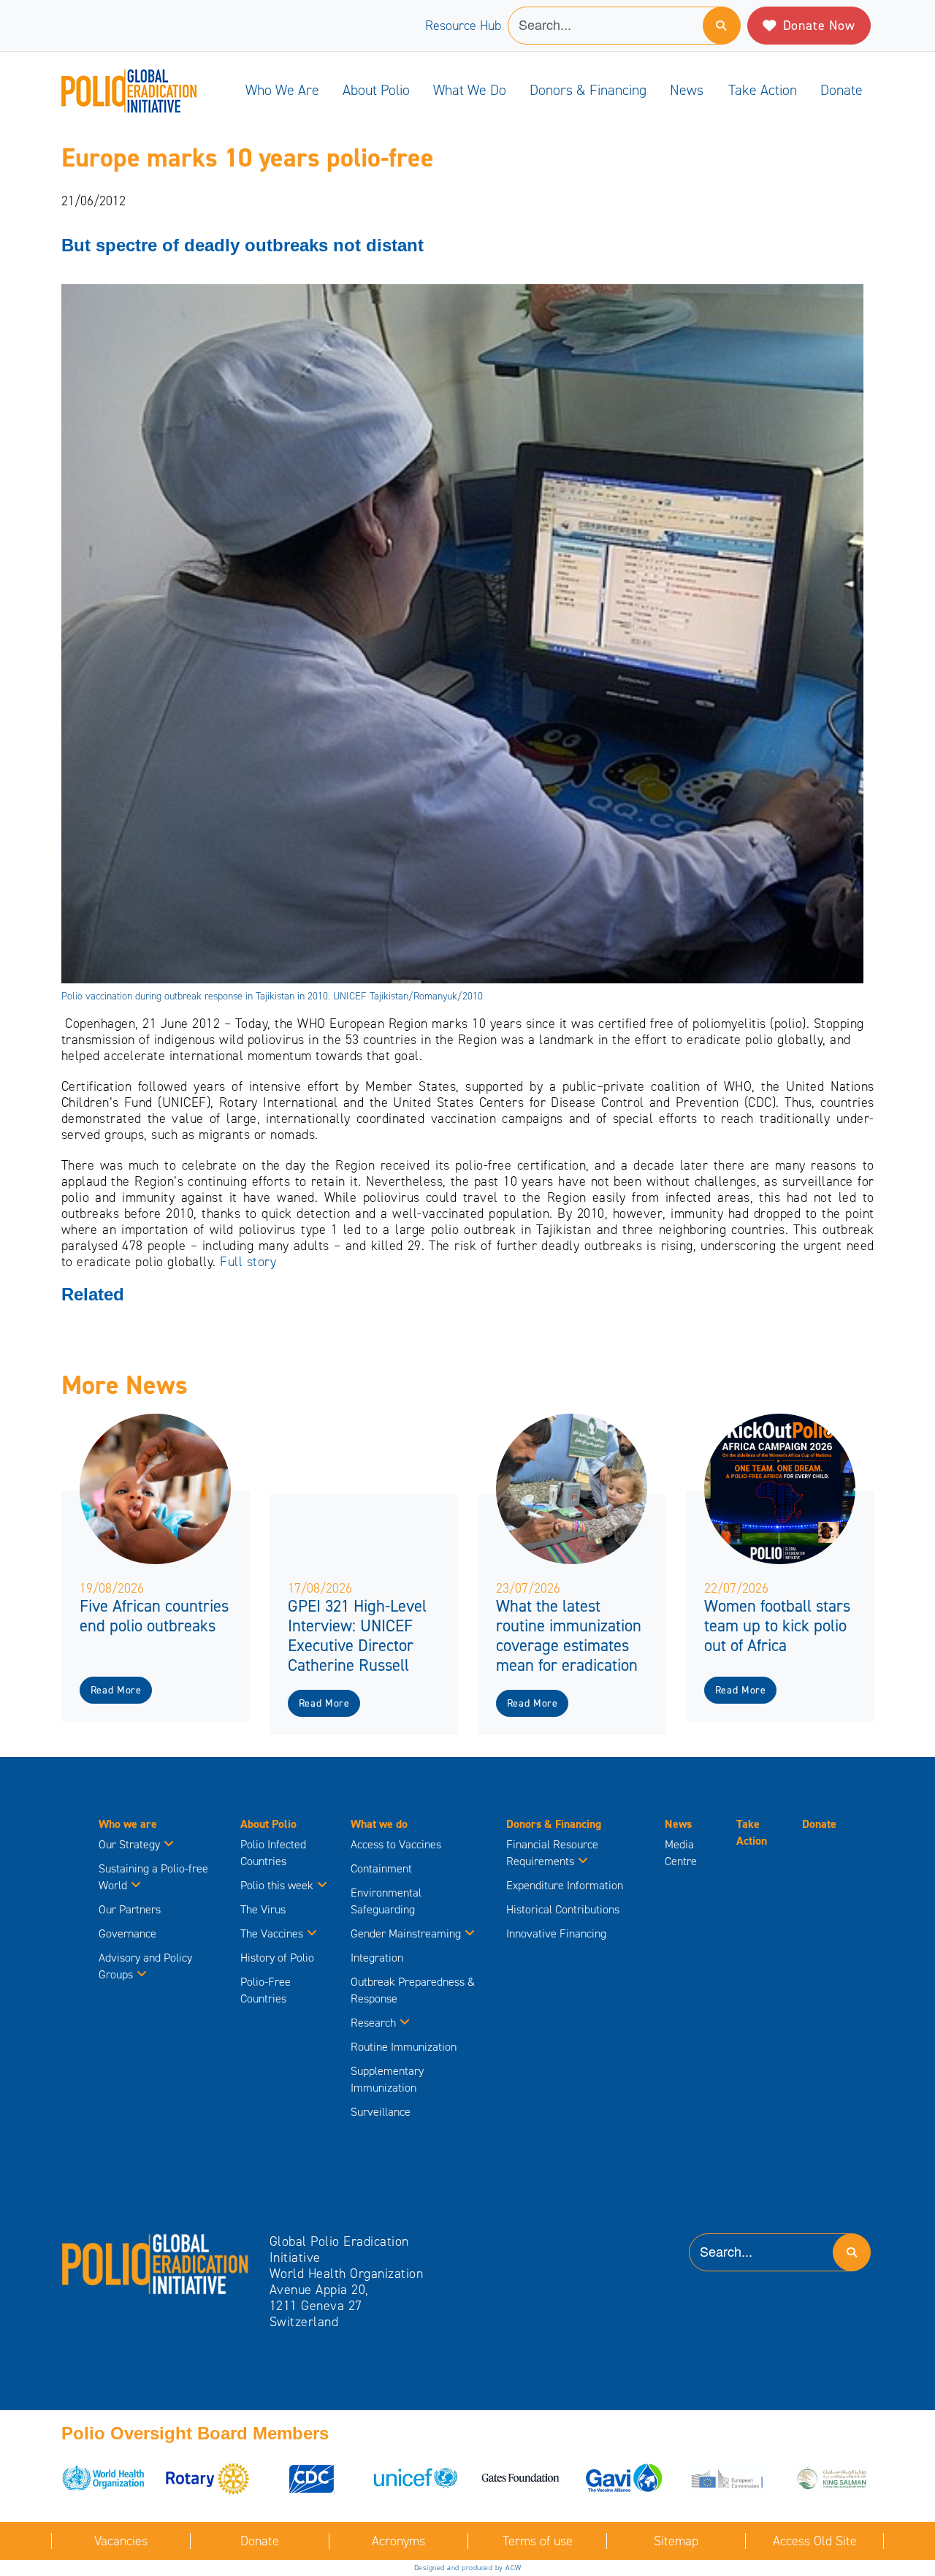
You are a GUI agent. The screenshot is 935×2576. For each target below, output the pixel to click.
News (687, 90)
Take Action (763, 90)
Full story (248, 1262)
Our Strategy (129, 1844)
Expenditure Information (565, 1885)
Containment (381, 1868)
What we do (470, 90)
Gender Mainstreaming (406, 1933)
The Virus (263, 1909)
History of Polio (277, 1958)
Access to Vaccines (397, 1844)
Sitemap (676, 2541)
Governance (127, 1933)
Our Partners (130, 1909)
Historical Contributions (563, 1909)
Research (373, 2023)
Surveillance (381, 2112)
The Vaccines (272, 1933)
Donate (841, 90)
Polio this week (277, 1885)
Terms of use (538, 2541)
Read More (116, 1690)
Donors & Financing (588, 90)
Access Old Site (815, 2541)
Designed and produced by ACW (468, 2568)
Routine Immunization (404, 2047)
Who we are (282, 90)
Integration (377, 1958)
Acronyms (398, 2541)
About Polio (376, 90)
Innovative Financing (556, 1933)
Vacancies (121, 2541)
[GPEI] (156, 2263)
